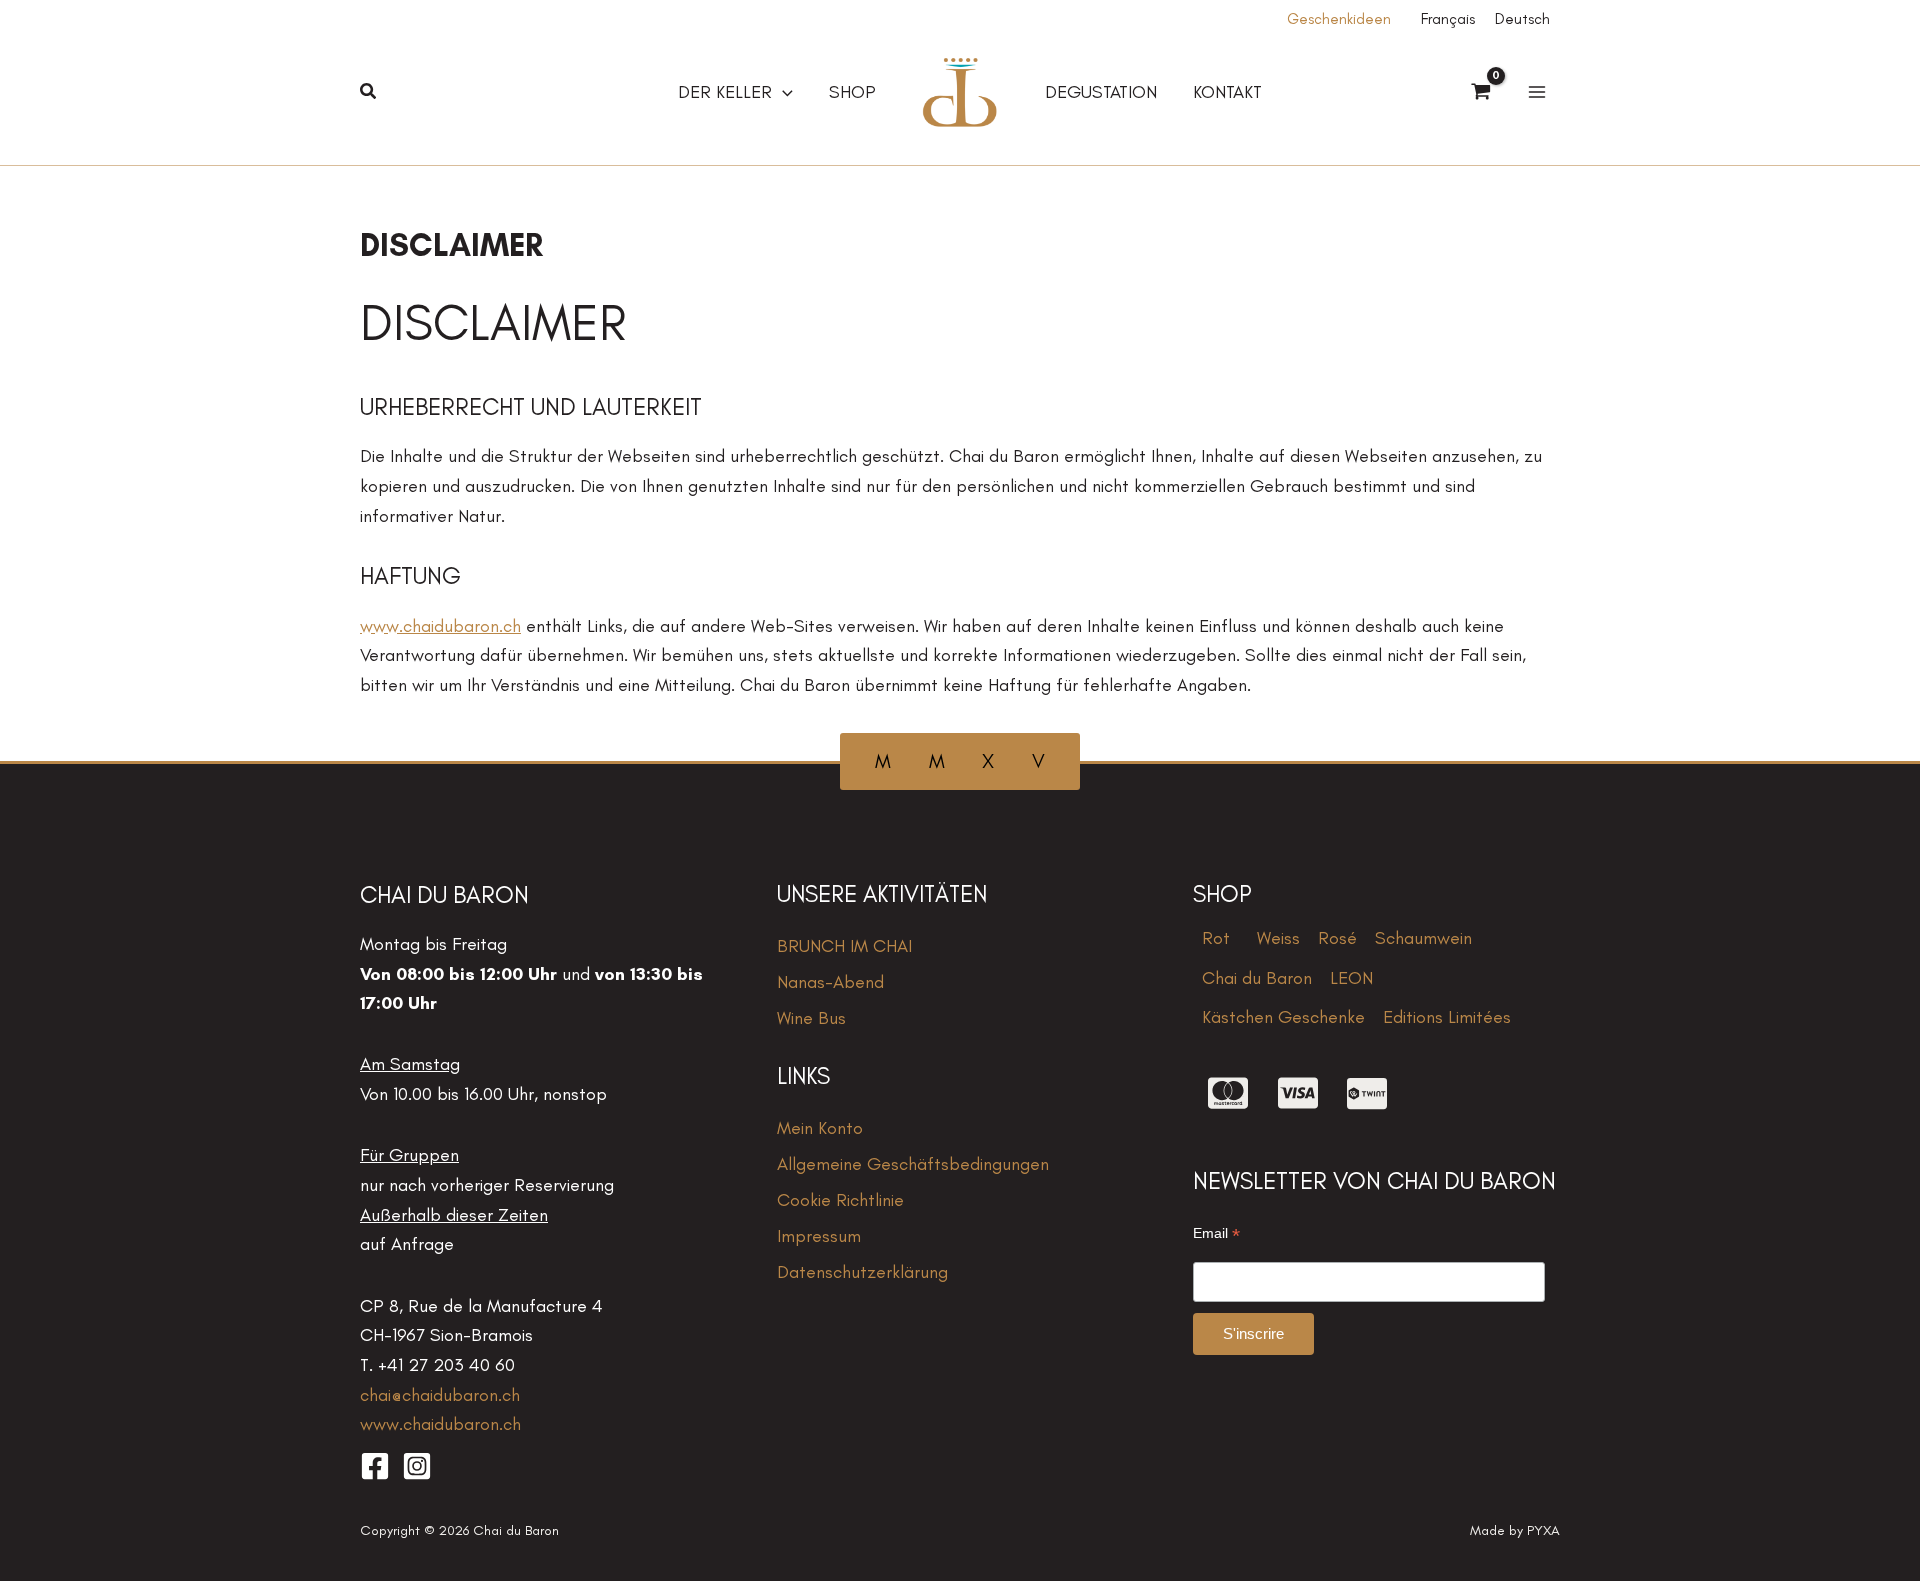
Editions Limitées (1447, 1017)
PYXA (1543, 1530)
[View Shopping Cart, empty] (1481, 93)
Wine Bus (811, 1018)
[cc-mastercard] (1228, 1093)
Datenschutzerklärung (862, 1272)
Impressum (819, 1236)
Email (1216, 1233)
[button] (369, 92)
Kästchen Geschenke (1283, 1017)
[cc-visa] (1298, 1093)
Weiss (1278, 938)
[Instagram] (417, 1466)
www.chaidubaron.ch (440, 626)
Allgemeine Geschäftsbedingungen (913, 1164)
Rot (1216, 938)
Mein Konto (820, 1128)
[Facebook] (375, 1466)
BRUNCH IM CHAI (844, 946)
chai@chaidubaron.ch (440, 1395)
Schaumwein (1423, 938)
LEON (1351, 978)
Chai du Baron (1257, 978)
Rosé (1337, 938)
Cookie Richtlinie (840, 1200)
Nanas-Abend (830, 982)
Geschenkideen (1339, 19)
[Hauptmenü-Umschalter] (1536, 92)
